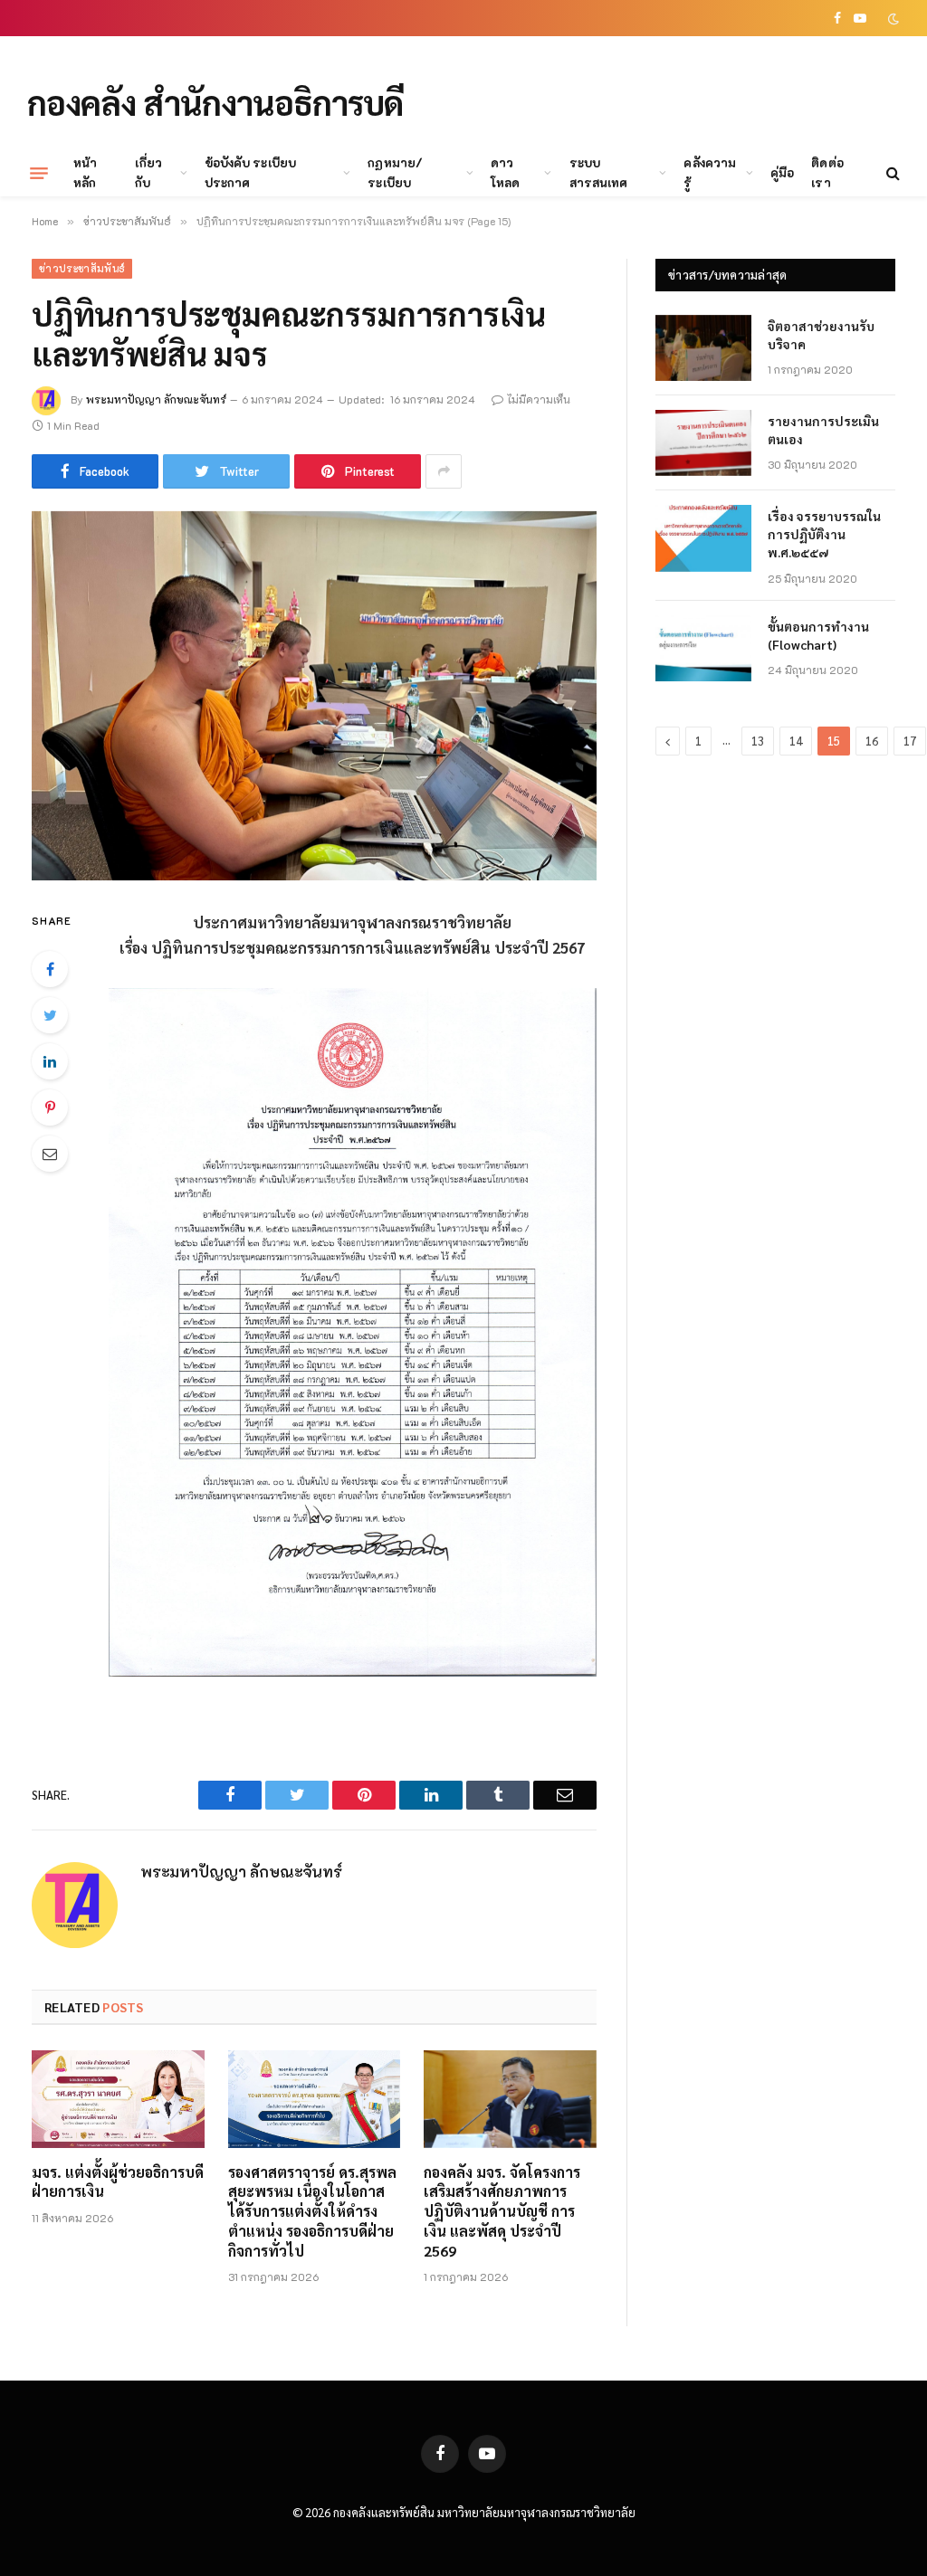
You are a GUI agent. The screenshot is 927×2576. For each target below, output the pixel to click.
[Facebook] (50, 969)
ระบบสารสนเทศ (599, 172)
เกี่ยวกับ (148, 172)
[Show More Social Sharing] (444, 471)
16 (872, 741)
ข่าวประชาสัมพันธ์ (82, 268)
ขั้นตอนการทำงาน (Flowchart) (818, 635)
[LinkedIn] (50, 1061)
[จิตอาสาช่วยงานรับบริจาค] (703, 348)
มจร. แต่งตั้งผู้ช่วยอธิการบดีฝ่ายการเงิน (118, 2182)
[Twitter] (50, 1015)
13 (758, 741)
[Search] (891, 173)
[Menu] (39, 173)
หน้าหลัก (85, 172)
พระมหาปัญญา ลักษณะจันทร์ (156, 399)
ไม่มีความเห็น (539, 399)
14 (796, 741)
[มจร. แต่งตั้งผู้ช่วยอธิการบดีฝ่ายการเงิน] (118, 2099)
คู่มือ (782, 172)
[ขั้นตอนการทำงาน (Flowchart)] (703, 648)
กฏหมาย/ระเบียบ (395, 172)
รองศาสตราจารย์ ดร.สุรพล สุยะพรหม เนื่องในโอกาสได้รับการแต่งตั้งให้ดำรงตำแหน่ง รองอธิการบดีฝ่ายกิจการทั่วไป (312, 2211)
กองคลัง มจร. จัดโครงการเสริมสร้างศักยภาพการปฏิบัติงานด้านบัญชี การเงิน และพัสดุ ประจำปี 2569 (502, 2211)
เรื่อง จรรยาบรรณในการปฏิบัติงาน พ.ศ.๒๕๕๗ (824, 534)
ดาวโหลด (505, 172)
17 (910, 741)
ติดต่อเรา (827, 172)
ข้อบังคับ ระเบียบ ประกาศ (250, 172)
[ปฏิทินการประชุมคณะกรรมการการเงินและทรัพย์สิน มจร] (314, 696)
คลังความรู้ (709, 172)
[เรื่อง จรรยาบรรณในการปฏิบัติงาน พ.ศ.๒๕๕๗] (703, 538)
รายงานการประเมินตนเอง (823, 430)
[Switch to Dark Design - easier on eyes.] (892, 19)
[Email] (50, 1154)
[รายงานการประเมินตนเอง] (703, 443)
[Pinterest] (50, 1107)
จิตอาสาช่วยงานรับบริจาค (821, 335)
